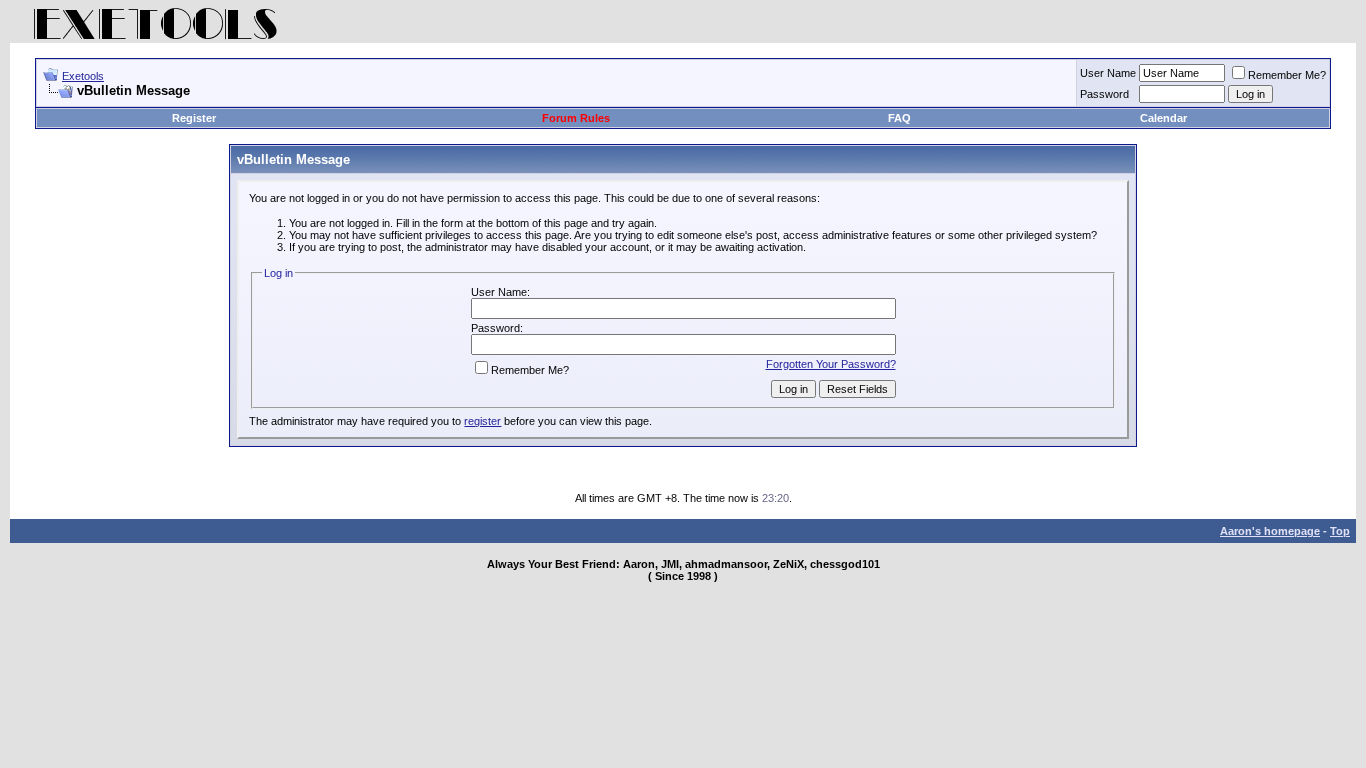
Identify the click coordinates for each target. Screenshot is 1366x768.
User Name (1108, 73)
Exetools (83, 76)
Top (1340, 531)
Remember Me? (1287, 75)
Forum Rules (576, 118)
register (482, 421)
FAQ (899, 118)
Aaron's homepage (1270, 531)
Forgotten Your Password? (831, 364)
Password (1104, 94)
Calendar (1163, 118)
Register (194, 118)
